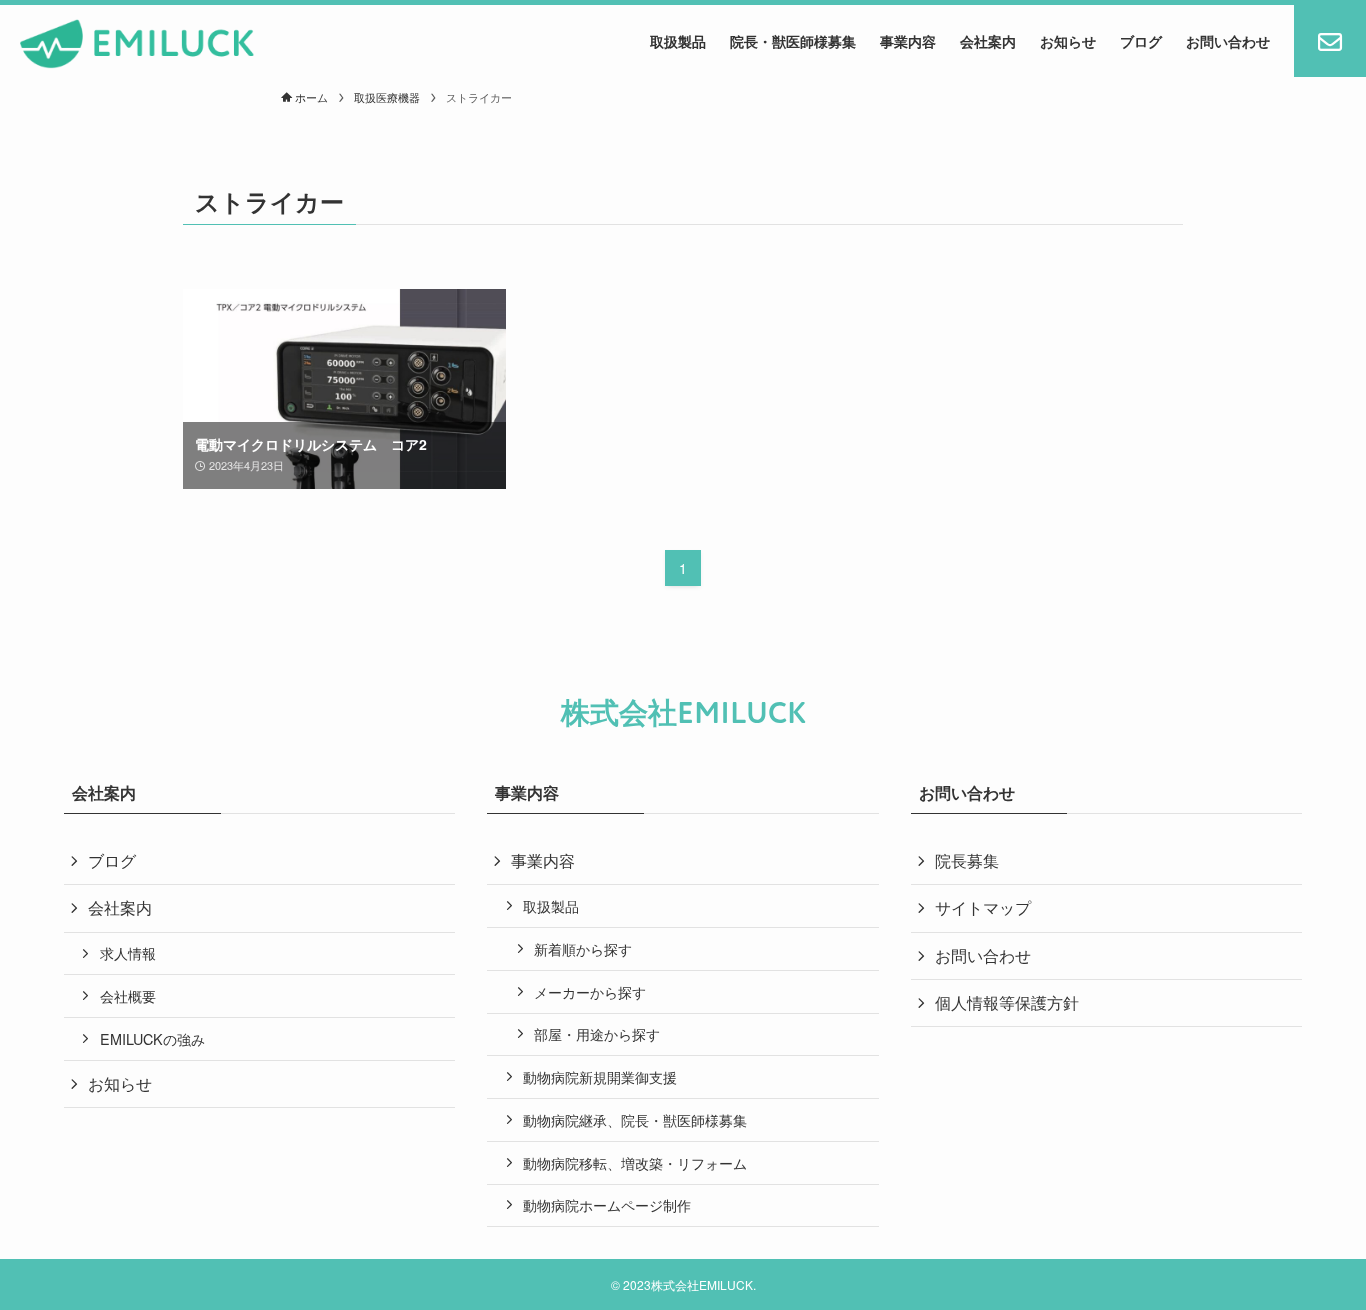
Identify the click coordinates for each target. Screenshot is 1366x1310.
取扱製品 (551, 905)
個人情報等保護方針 (1007, 1002)
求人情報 (128, 952)
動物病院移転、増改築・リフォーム (635, 1162)
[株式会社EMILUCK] (137, 44)
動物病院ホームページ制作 (607, 1204)
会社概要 (128, 995)
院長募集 (967, 860)
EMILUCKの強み (152, 1038)
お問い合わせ (983, 955)
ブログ (112, 860)
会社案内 (120, 907)
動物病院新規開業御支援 (600, 1076)
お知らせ (120, 1083)
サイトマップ (983, 907)
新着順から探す (583, 948)
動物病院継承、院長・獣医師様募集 (635, 1119)
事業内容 (543, 860)
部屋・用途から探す (597, 1033)
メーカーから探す (590, 991)
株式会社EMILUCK (683, 713)
